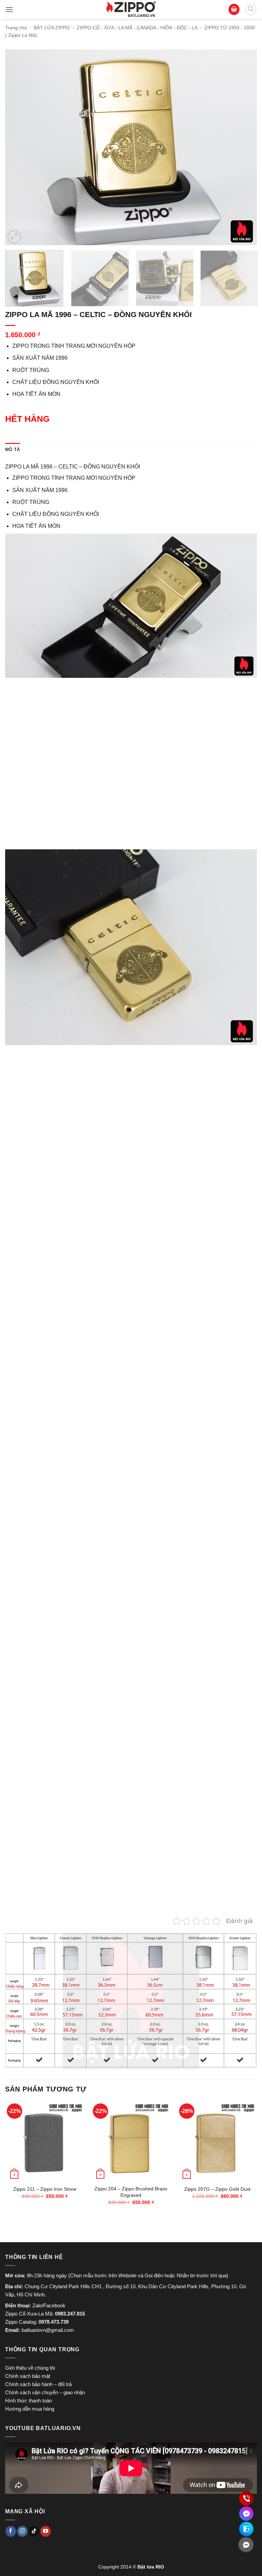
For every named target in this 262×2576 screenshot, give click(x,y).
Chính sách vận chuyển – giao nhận (45, 2392)
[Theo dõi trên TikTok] (34, 2531)
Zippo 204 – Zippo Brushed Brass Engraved (131, 2192)
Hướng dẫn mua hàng (30, 2409)
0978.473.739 (54, 2322)
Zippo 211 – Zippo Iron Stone (45, 2189)
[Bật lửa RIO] (131, 9)
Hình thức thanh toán (28, 2401)
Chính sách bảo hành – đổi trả (38, 2384)
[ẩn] (246, 2545)
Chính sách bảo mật (28, 2376)
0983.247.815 (70, 2314)
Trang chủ (16, 28)
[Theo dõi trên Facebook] (11, 2531)
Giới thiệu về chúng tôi (30, 2368)
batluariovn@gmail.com (48, 2330)
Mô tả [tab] (12, 450)
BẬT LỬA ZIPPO (52, 28)
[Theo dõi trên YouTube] (46, 2531)
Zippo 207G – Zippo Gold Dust (217, 2189)
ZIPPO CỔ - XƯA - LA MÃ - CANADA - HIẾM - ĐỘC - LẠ (137, 28)
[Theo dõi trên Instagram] (22, 2531)
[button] (9, 9)
